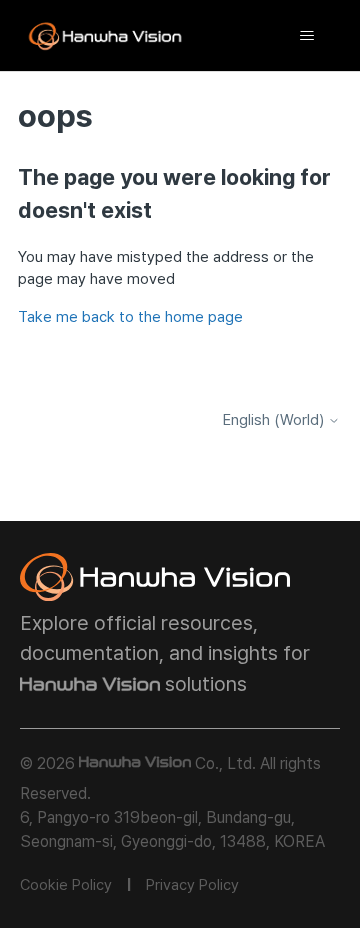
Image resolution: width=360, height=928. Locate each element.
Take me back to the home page (130, 317)
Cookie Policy (66, 885)
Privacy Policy (192, 885)
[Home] (105, 36)
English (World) (275, 420)
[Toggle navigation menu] (306, 36)
